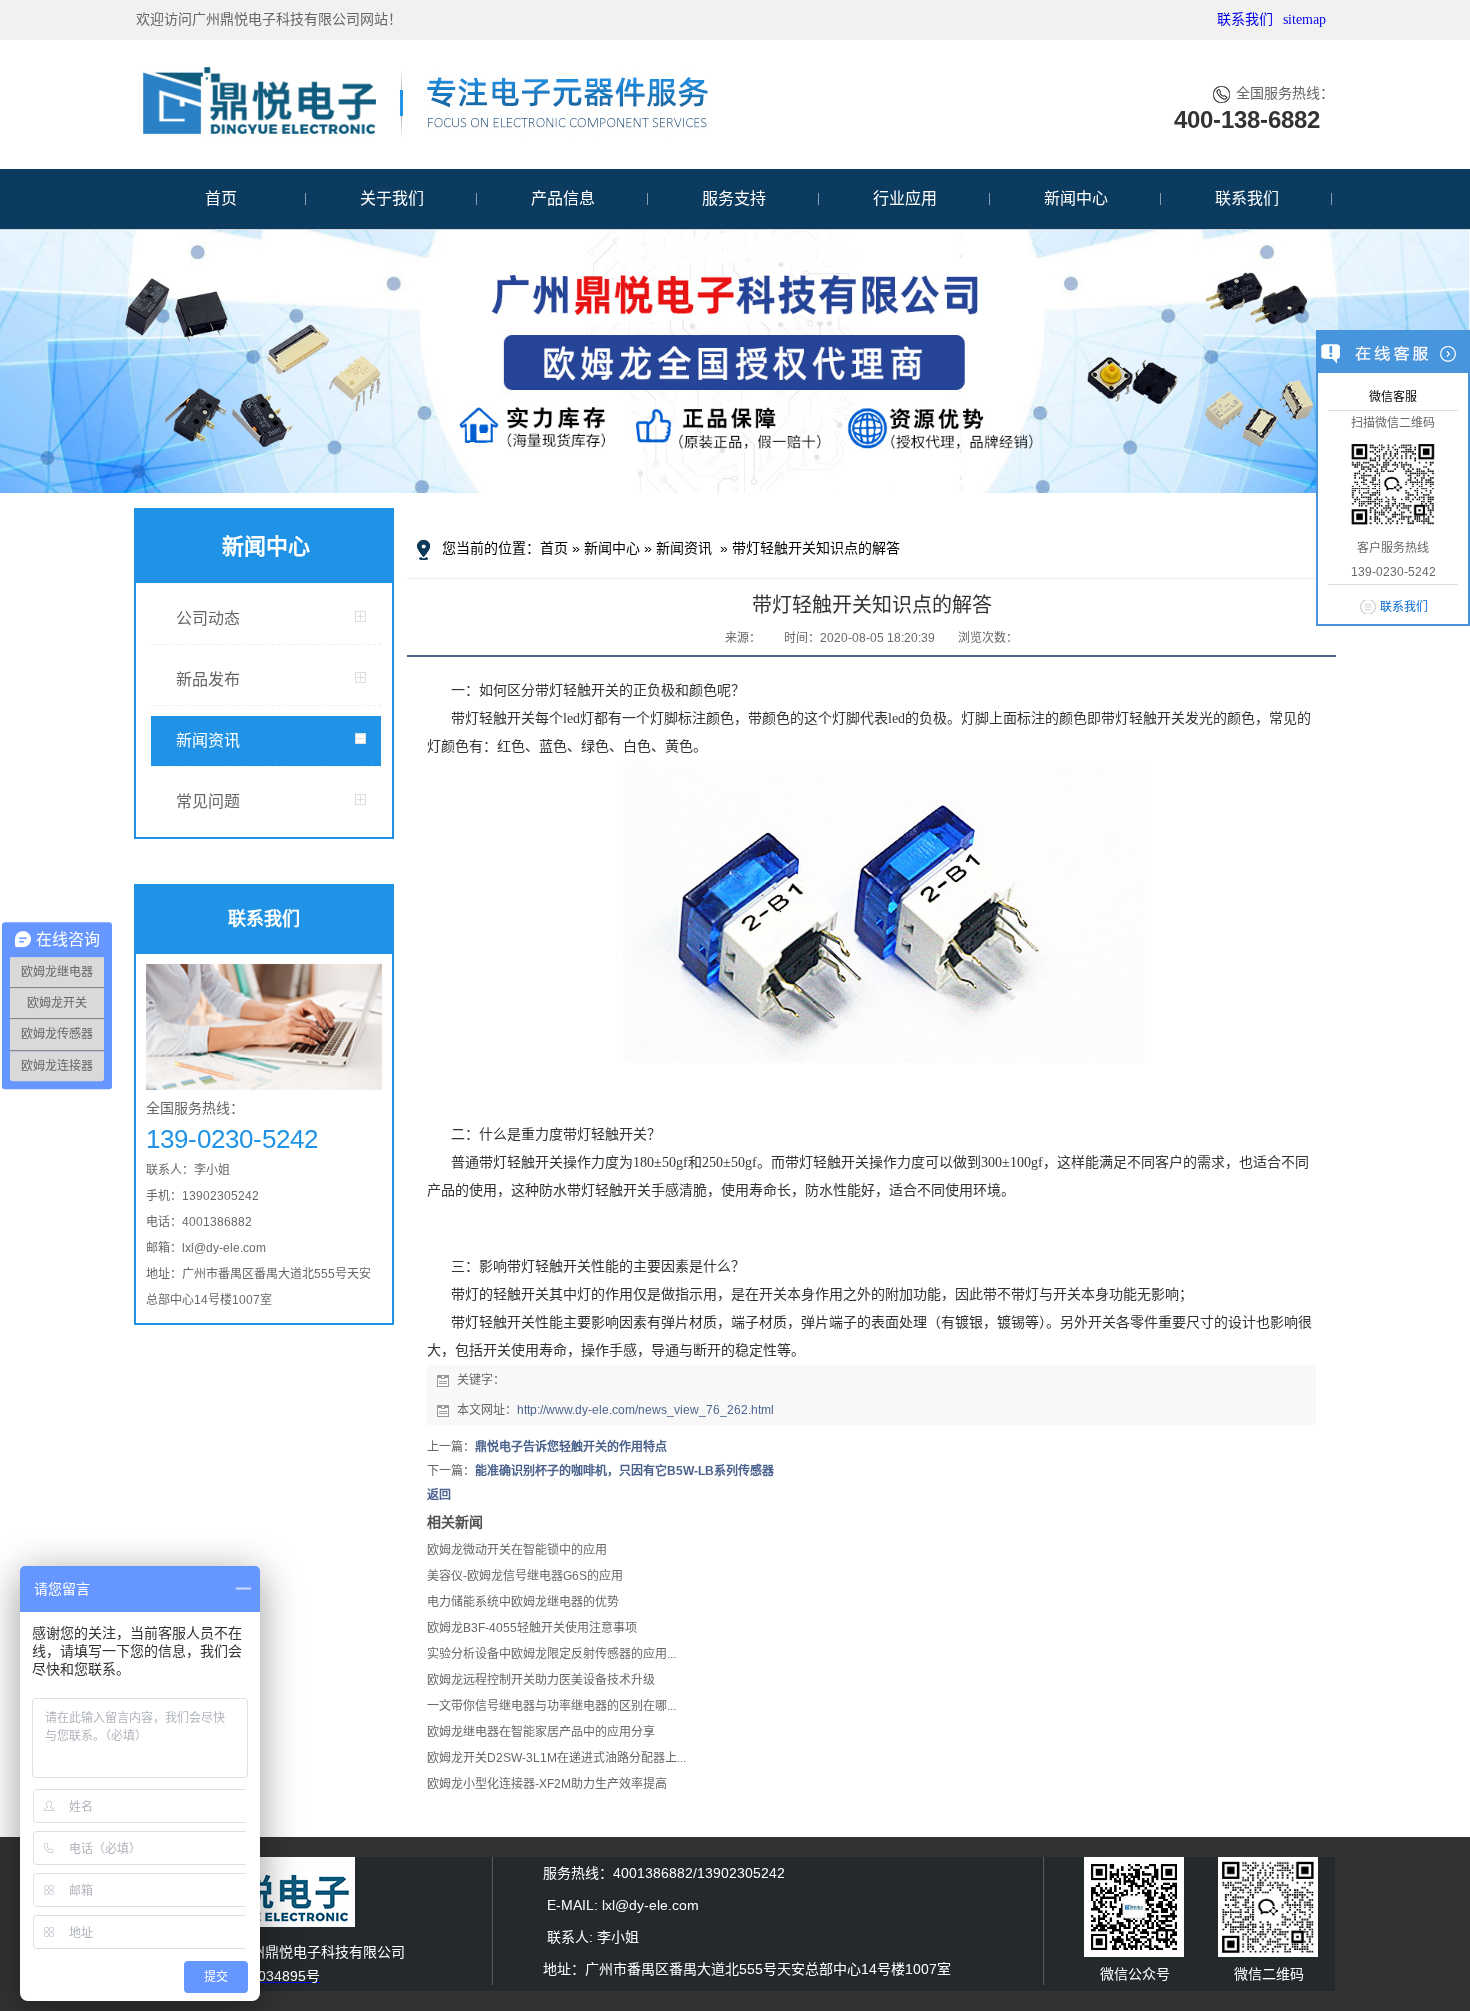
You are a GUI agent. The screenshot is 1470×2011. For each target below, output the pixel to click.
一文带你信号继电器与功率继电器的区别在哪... (551, 1706)
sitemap (1304, 19)
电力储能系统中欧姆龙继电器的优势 (523, 1602)
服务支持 (734, 198)
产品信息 (563, 198)
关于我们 (392, 198)
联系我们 (1245, 19)
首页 (221, 198)
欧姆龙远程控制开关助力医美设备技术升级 (541, 1680)
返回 (439, 1495)
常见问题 (208, 801)
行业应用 (905, 198)
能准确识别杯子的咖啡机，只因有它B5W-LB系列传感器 (624, 1471)
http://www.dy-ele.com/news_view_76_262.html (645, 1410)
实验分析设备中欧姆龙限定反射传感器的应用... (551, 1654)
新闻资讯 (208, 740)
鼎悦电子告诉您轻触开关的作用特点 (571, 1447)
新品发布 (208, 679)
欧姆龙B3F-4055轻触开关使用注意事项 (532, 1628)
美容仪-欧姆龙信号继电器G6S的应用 (525, 1576)
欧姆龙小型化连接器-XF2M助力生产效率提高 (547, 1784)
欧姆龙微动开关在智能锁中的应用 (517, 1550)
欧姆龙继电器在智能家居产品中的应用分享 (541, 1732)
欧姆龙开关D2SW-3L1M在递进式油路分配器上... (556, 1758)
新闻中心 (1076, 198)
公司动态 (208, 618)
